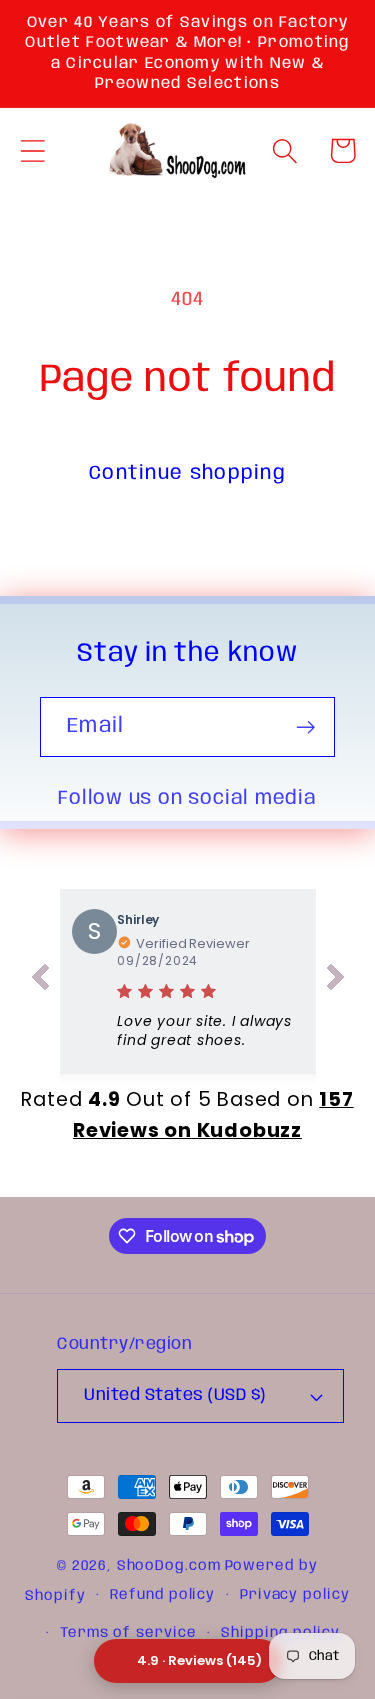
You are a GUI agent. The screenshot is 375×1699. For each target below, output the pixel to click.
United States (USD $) (175, 1395)
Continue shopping (187, 473)
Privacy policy (295, 1595)
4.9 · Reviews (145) (199, 1660)
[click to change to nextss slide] (336, 981)
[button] (32, 150)
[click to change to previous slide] (40, 981)
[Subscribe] (305, 727)
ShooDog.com (169, 1566)
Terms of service (128, 1633)
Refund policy (162, 1595)
